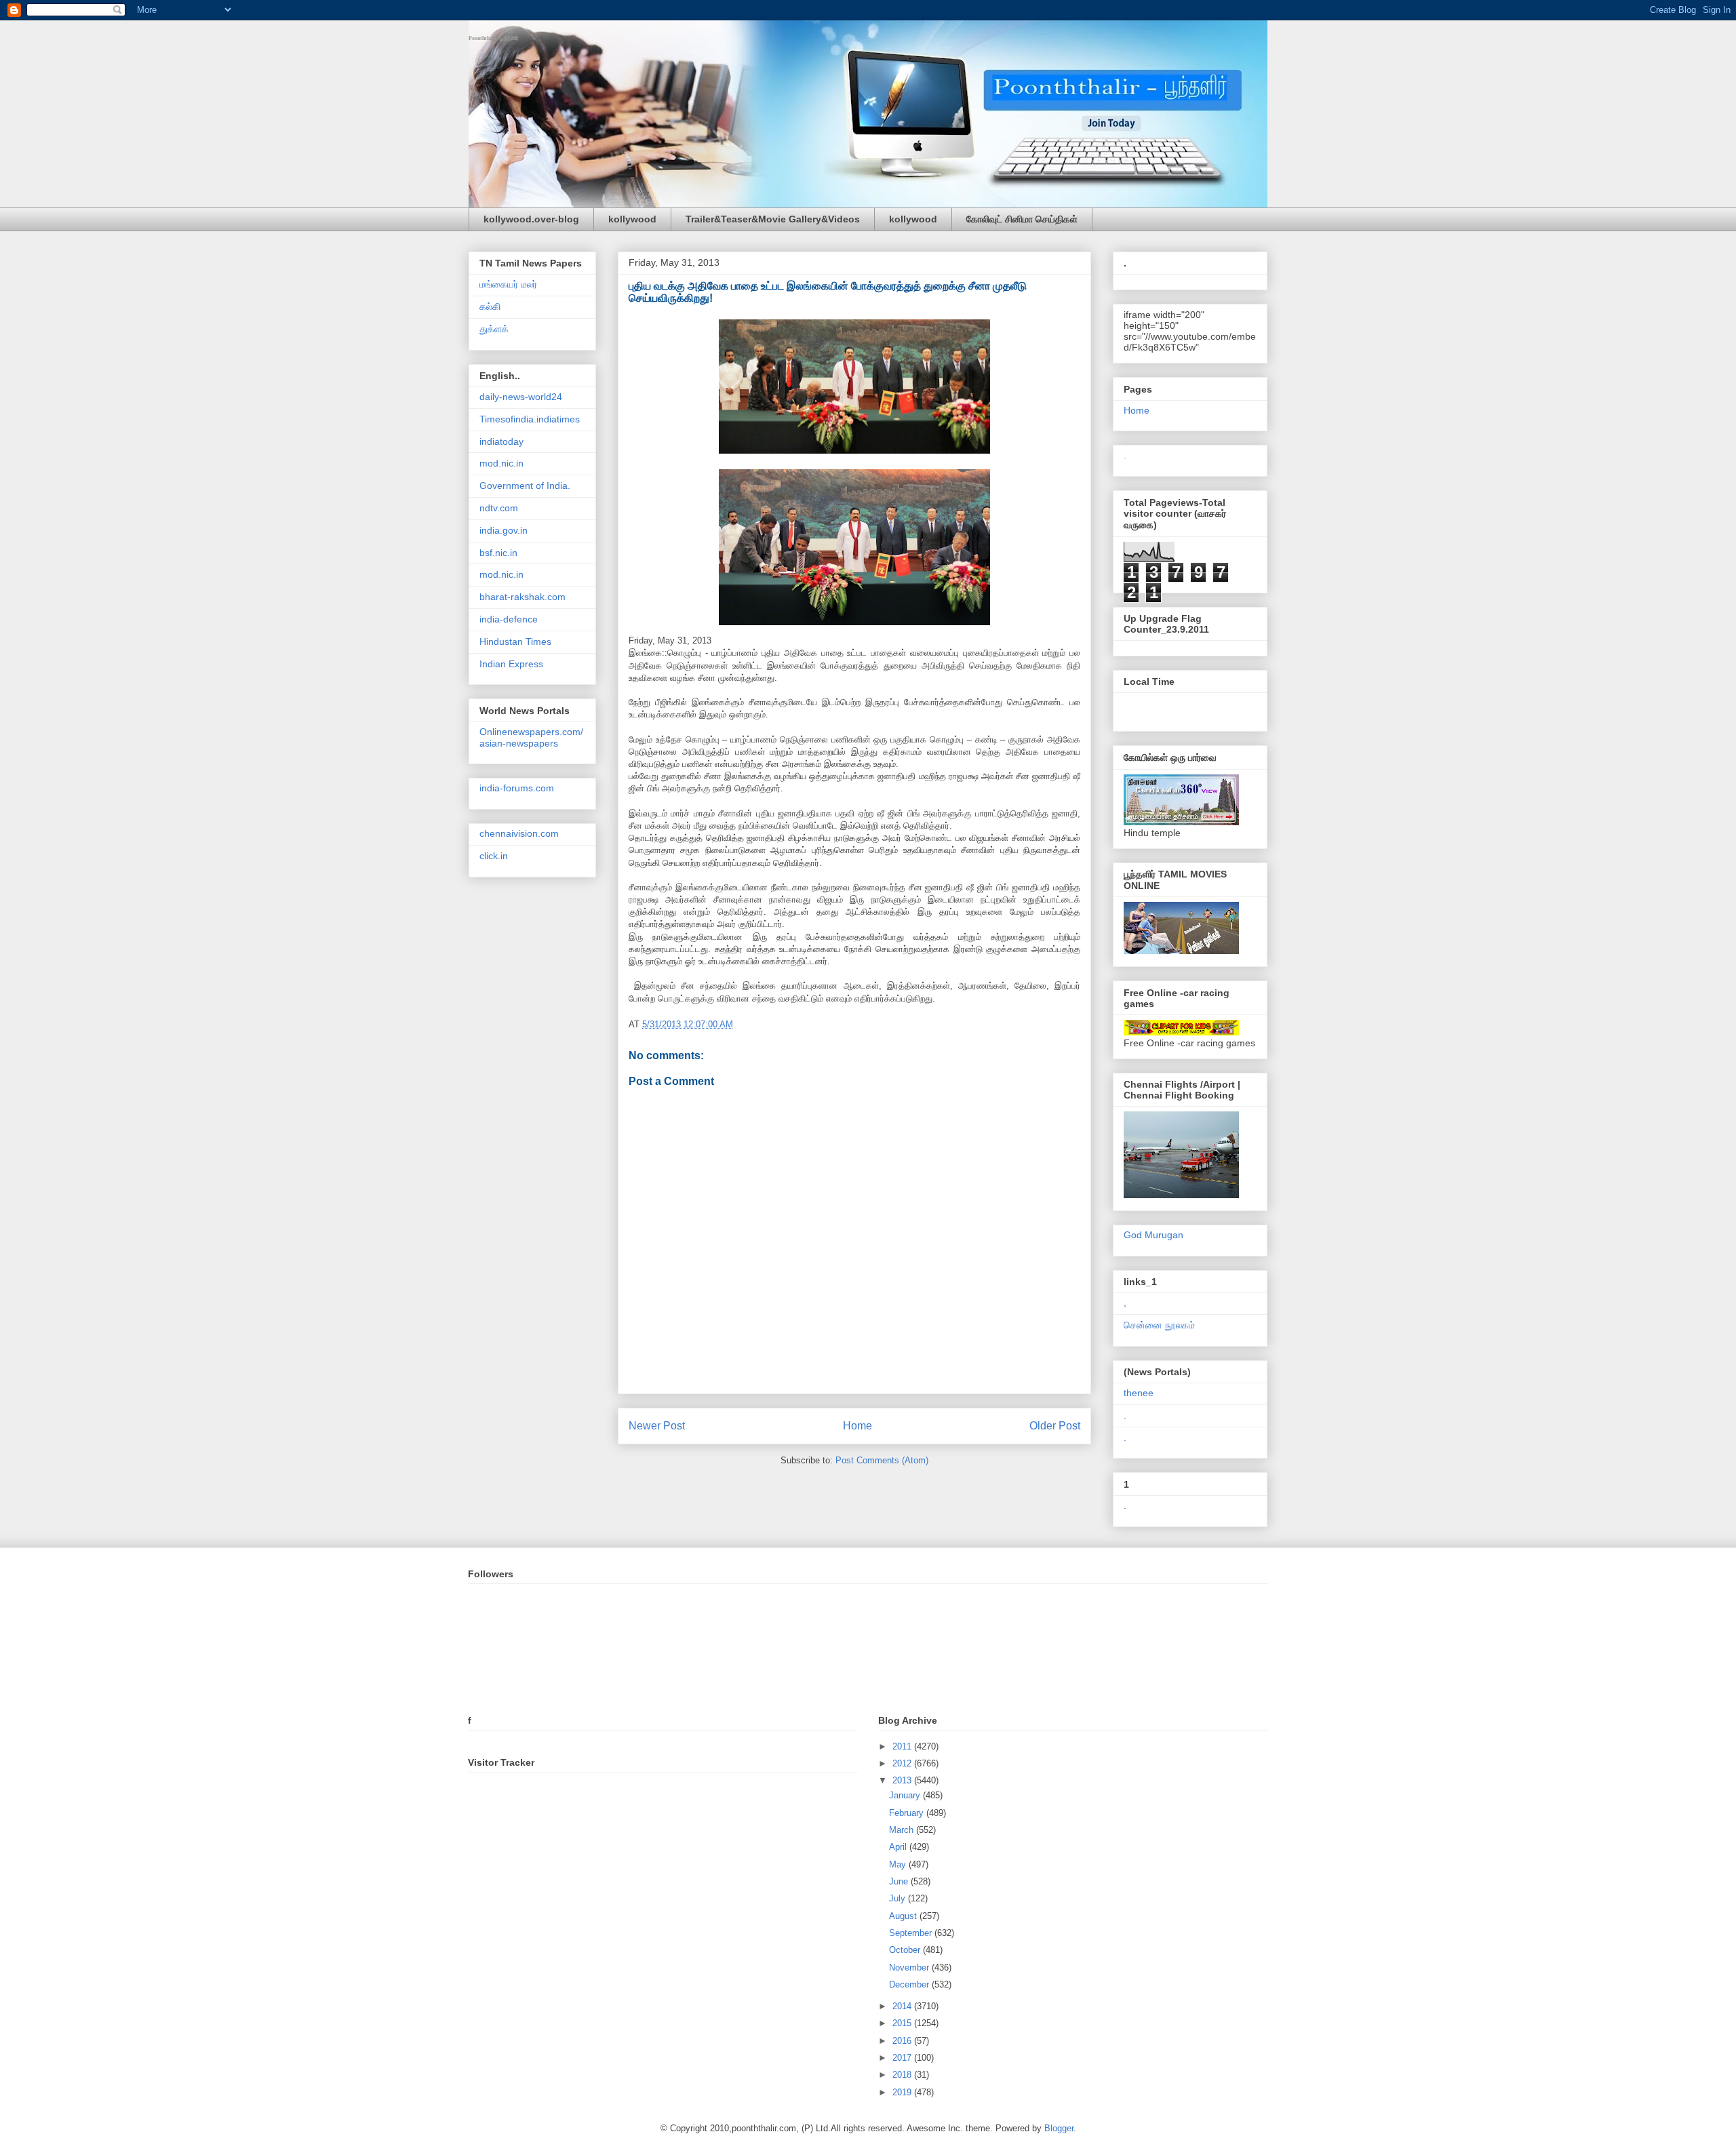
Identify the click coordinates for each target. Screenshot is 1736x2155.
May (899, 1864)
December (910, 1984)
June (900, 1881)
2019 (903, 2092)
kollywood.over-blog (531, 219)
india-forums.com (517, 788)
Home (857, 1426)
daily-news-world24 (521, 397)
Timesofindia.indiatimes (530, 419)
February (908, 1813)
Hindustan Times (515, 641)
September (912, 1933)
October (906, 1950)
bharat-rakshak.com (522, 597)
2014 (903, 2006)
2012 (903, 1763)
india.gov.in (504, 530)
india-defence (509, 619)
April (899, 1847)
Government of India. (525, 486)
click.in (494, 856)
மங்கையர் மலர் (508, 284)
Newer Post (657, 1426)
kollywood (632, 219)
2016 (903, 2041)
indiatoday (501, 441)
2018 (903, 2075)
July (899, 1898)
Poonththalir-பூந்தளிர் (494, 38)
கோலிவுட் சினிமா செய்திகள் (1022, 219)
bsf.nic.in (498, 553)
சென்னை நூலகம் (1159, 1325)
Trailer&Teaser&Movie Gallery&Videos (773, 219)
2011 (903, 1746)
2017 (903, 2058)
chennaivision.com (519, 833)
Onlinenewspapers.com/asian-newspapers (531, 737)
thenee (1139, 1393)
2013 (903, 1780)
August (904, 1916)
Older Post (1055, 1426)
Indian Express (511, 664)
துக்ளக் (494, 329)
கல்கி (490, 307)
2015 (903, 2023)
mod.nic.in (501, 463)
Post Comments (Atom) (882, 1460)
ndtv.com (499, 508)
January (906, 1795)
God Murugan (1153, 1235)
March (903, 1830)
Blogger (1059, 2128)
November (910, 1968)
